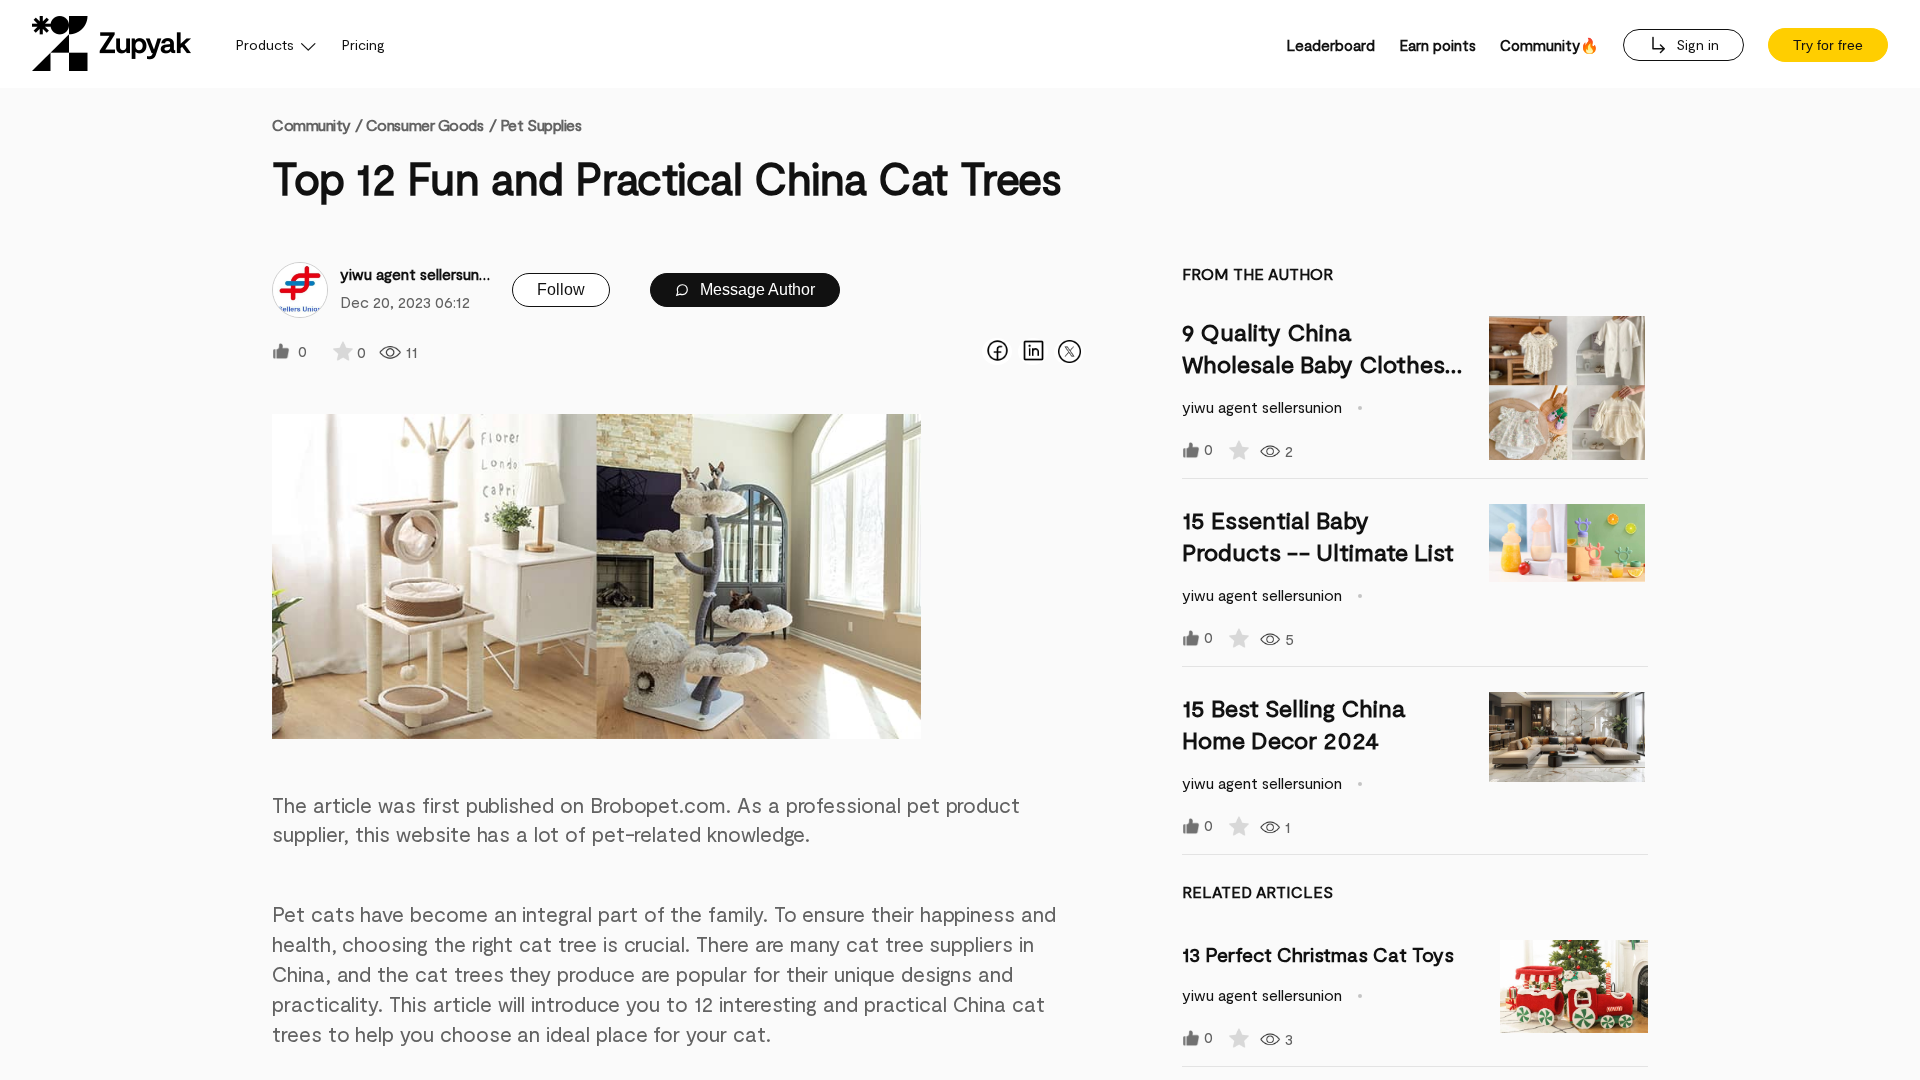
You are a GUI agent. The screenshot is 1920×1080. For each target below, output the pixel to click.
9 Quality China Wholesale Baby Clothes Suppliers (1313, 363)
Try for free (1828, 45)
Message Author (755, 289)
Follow (561, 289)
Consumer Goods (425, 124)
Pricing (363, 44)
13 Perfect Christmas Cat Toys (1318, 954)
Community (317, 124)
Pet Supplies (541, 124)
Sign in (1695, 44)
